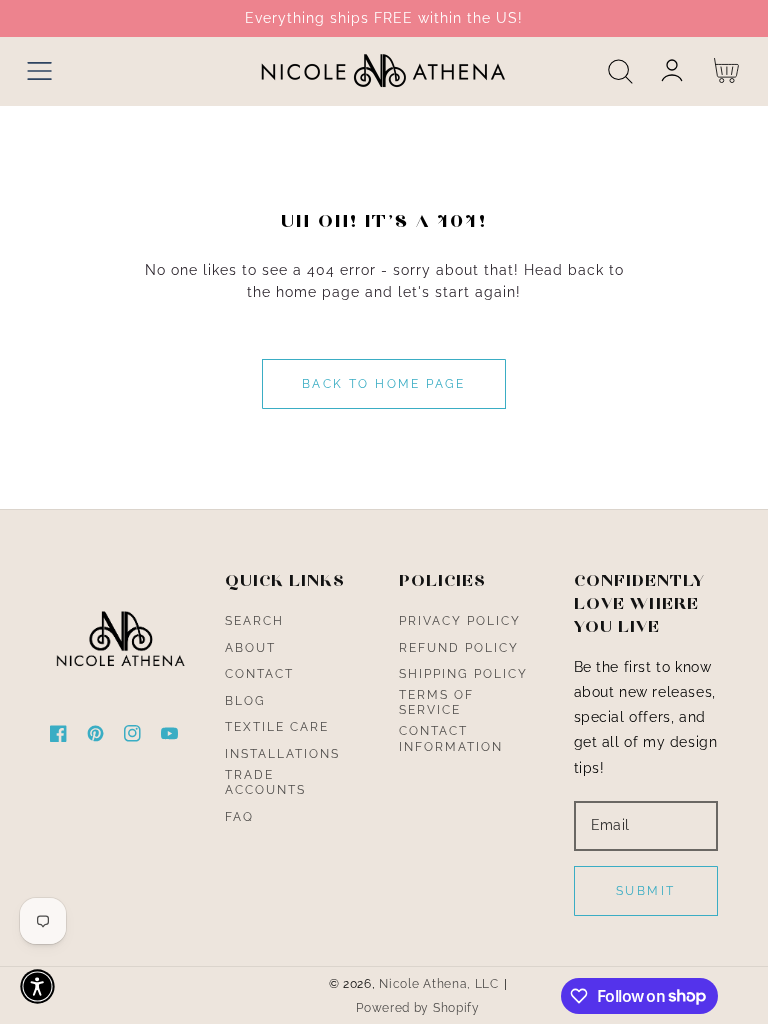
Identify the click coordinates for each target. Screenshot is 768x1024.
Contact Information (451, 739)
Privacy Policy (460, 621)
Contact (259, 674)
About (250, 648)
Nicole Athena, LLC (439, 984)
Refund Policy (459, 648)
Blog (245, 701)
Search (254, 621)
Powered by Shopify (418, 1008)
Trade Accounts (265, 783)
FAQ (239, 817)
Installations (282, 754)
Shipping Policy (463, 674)
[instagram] (132, 737)
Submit (645, 891)
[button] (39, 71)
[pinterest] (95, 737)
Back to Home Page (384, 384)
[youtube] (169, 737)
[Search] (620, 71)
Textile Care (277, 727)
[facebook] (58, 737)
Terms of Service (436, 703)
